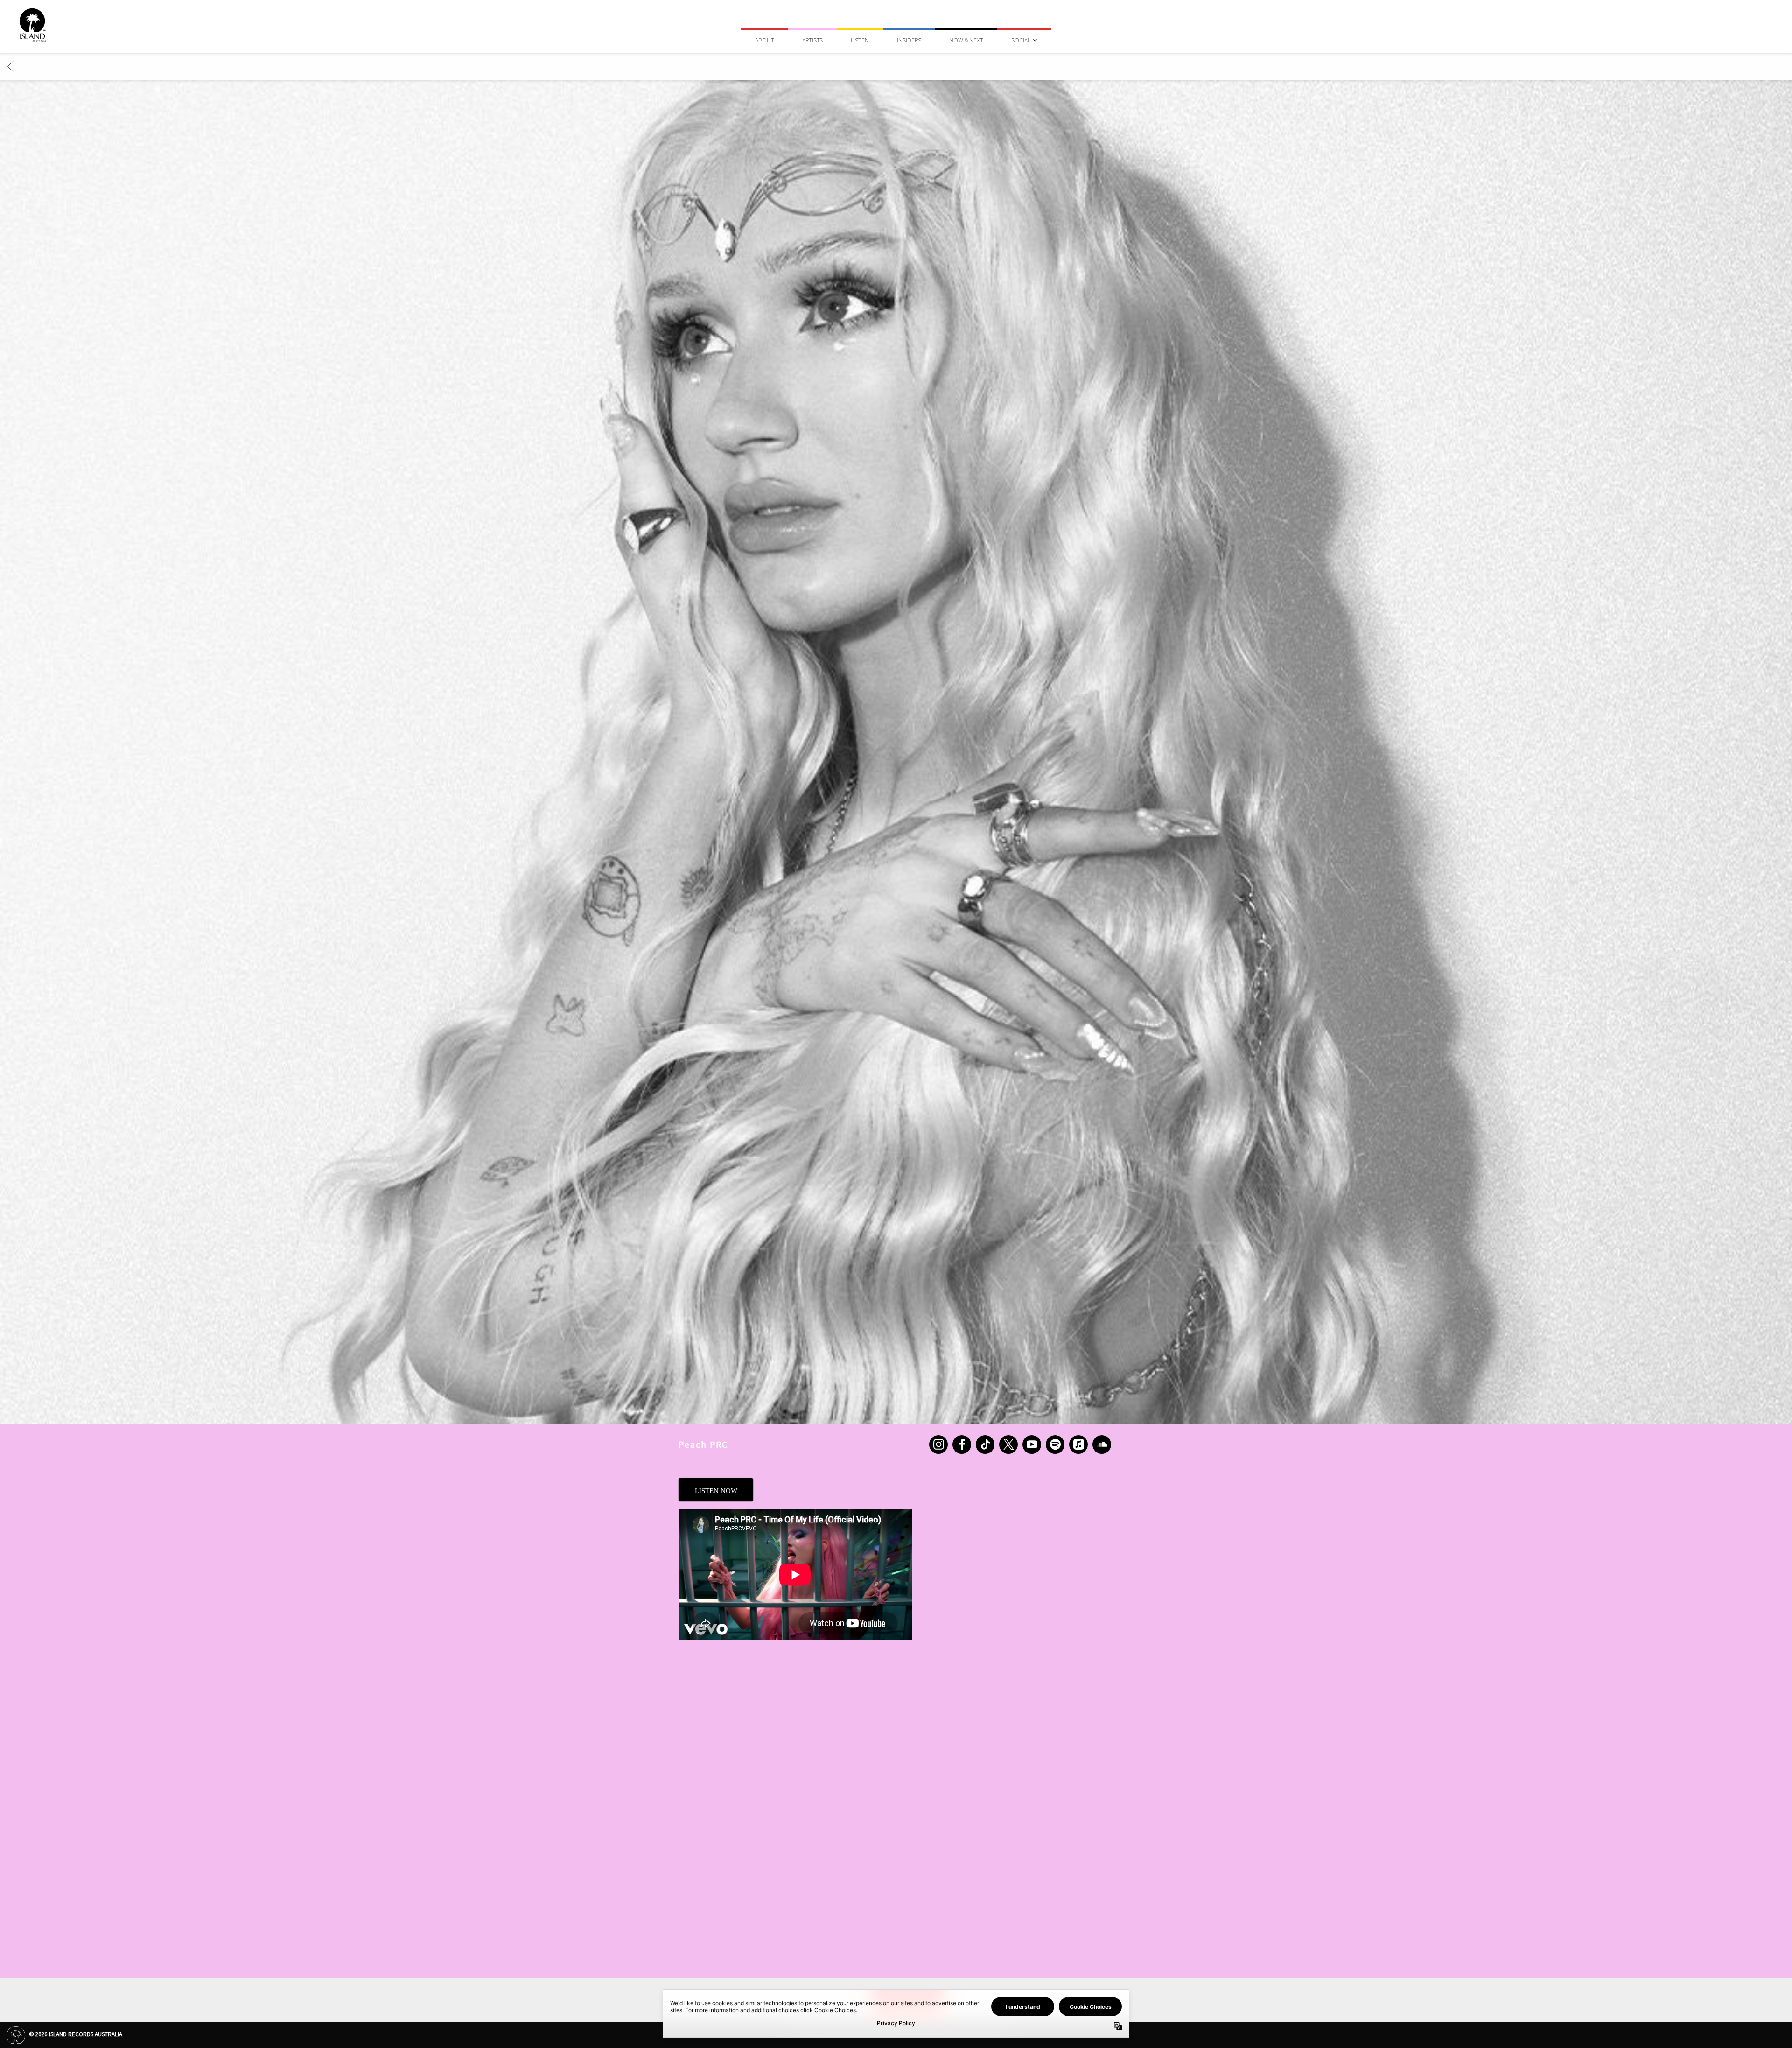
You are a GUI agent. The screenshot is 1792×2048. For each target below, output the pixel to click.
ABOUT (765, 40)
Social (1021, 40)
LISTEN (860, 40)
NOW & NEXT (966, 40)
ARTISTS (812, 40)
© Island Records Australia (75, 2034)
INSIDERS (909, 40)
